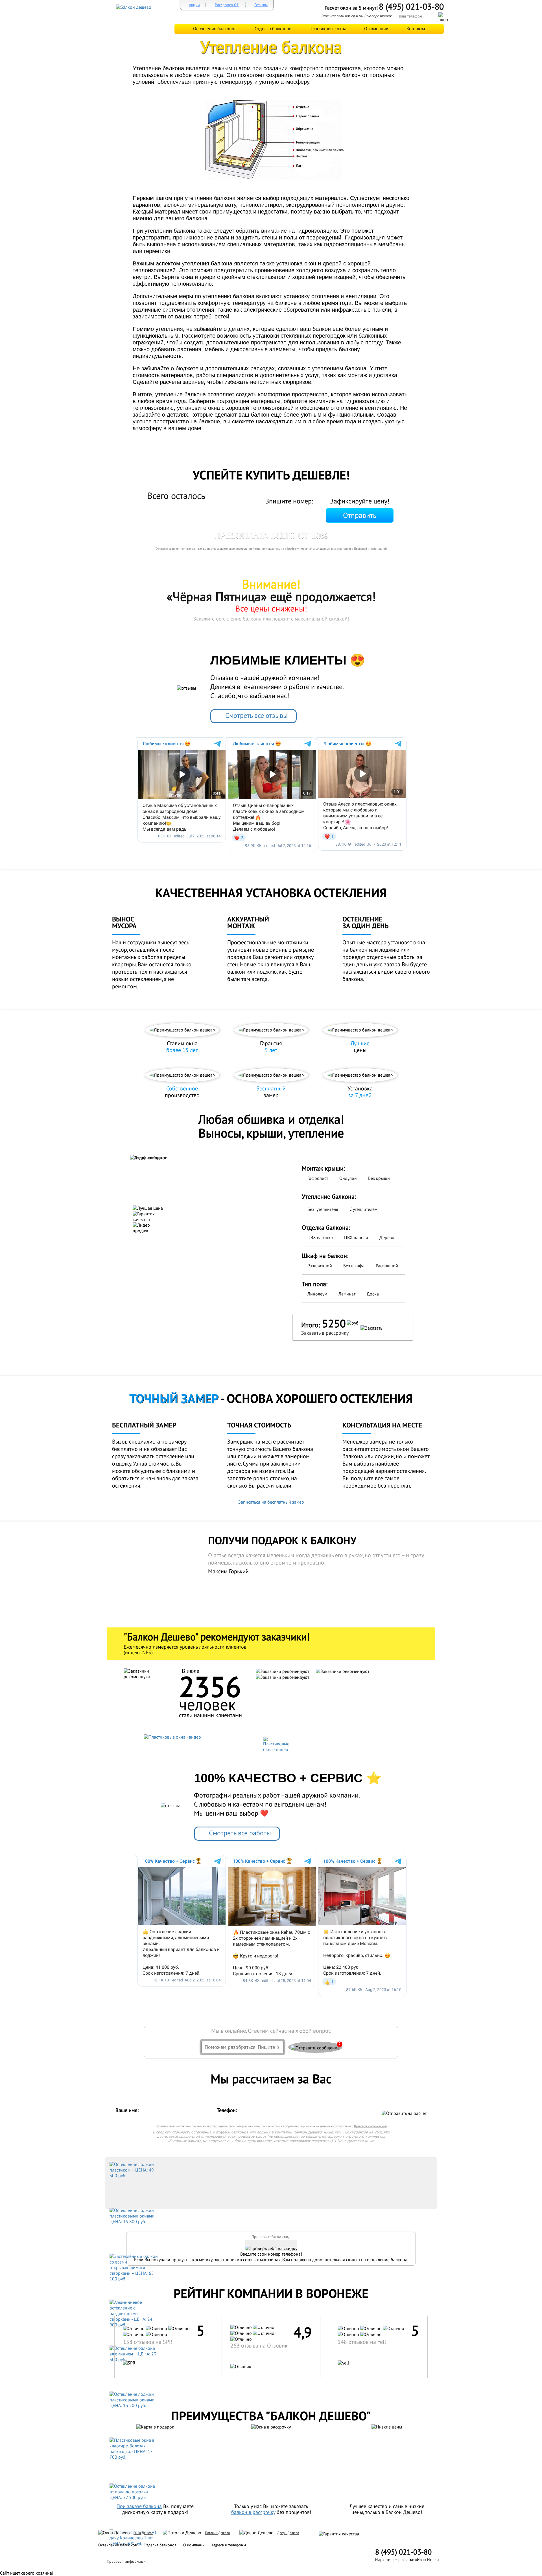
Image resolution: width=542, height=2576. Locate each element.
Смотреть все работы (240, 1833)
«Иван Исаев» (427, 2560)
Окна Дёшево (143, 2533)
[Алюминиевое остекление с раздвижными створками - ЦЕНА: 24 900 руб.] (135, 2313)
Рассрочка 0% (227, 5)
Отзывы (261, 5)
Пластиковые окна (328, 29)
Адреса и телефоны (229, 2545)
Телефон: (228, 2110)
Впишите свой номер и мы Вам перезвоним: (356, 16)
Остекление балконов (215, 29)
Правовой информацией (370, 549)
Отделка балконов (273, 29)
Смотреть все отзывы (256, 716)
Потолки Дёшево (217, 2533)
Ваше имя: (128, 2110)
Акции (194, 5)
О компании (376, 29)
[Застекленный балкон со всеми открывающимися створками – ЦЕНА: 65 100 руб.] (135, 2267)
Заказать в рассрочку (325, 1333)
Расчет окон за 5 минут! (351, 8)
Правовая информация (127, 2561)
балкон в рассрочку (253, 2512)
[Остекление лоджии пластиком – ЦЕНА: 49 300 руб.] (135, 2170)
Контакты (416, 29)
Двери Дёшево (288, 2533)
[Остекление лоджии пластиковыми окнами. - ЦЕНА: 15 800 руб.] (135, 2216)
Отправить (360, 516)
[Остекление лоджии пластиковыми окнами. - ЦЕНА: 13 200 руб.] (135, 2400)
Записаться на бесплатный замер (271, 1502)
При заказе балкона (139, 2506)
